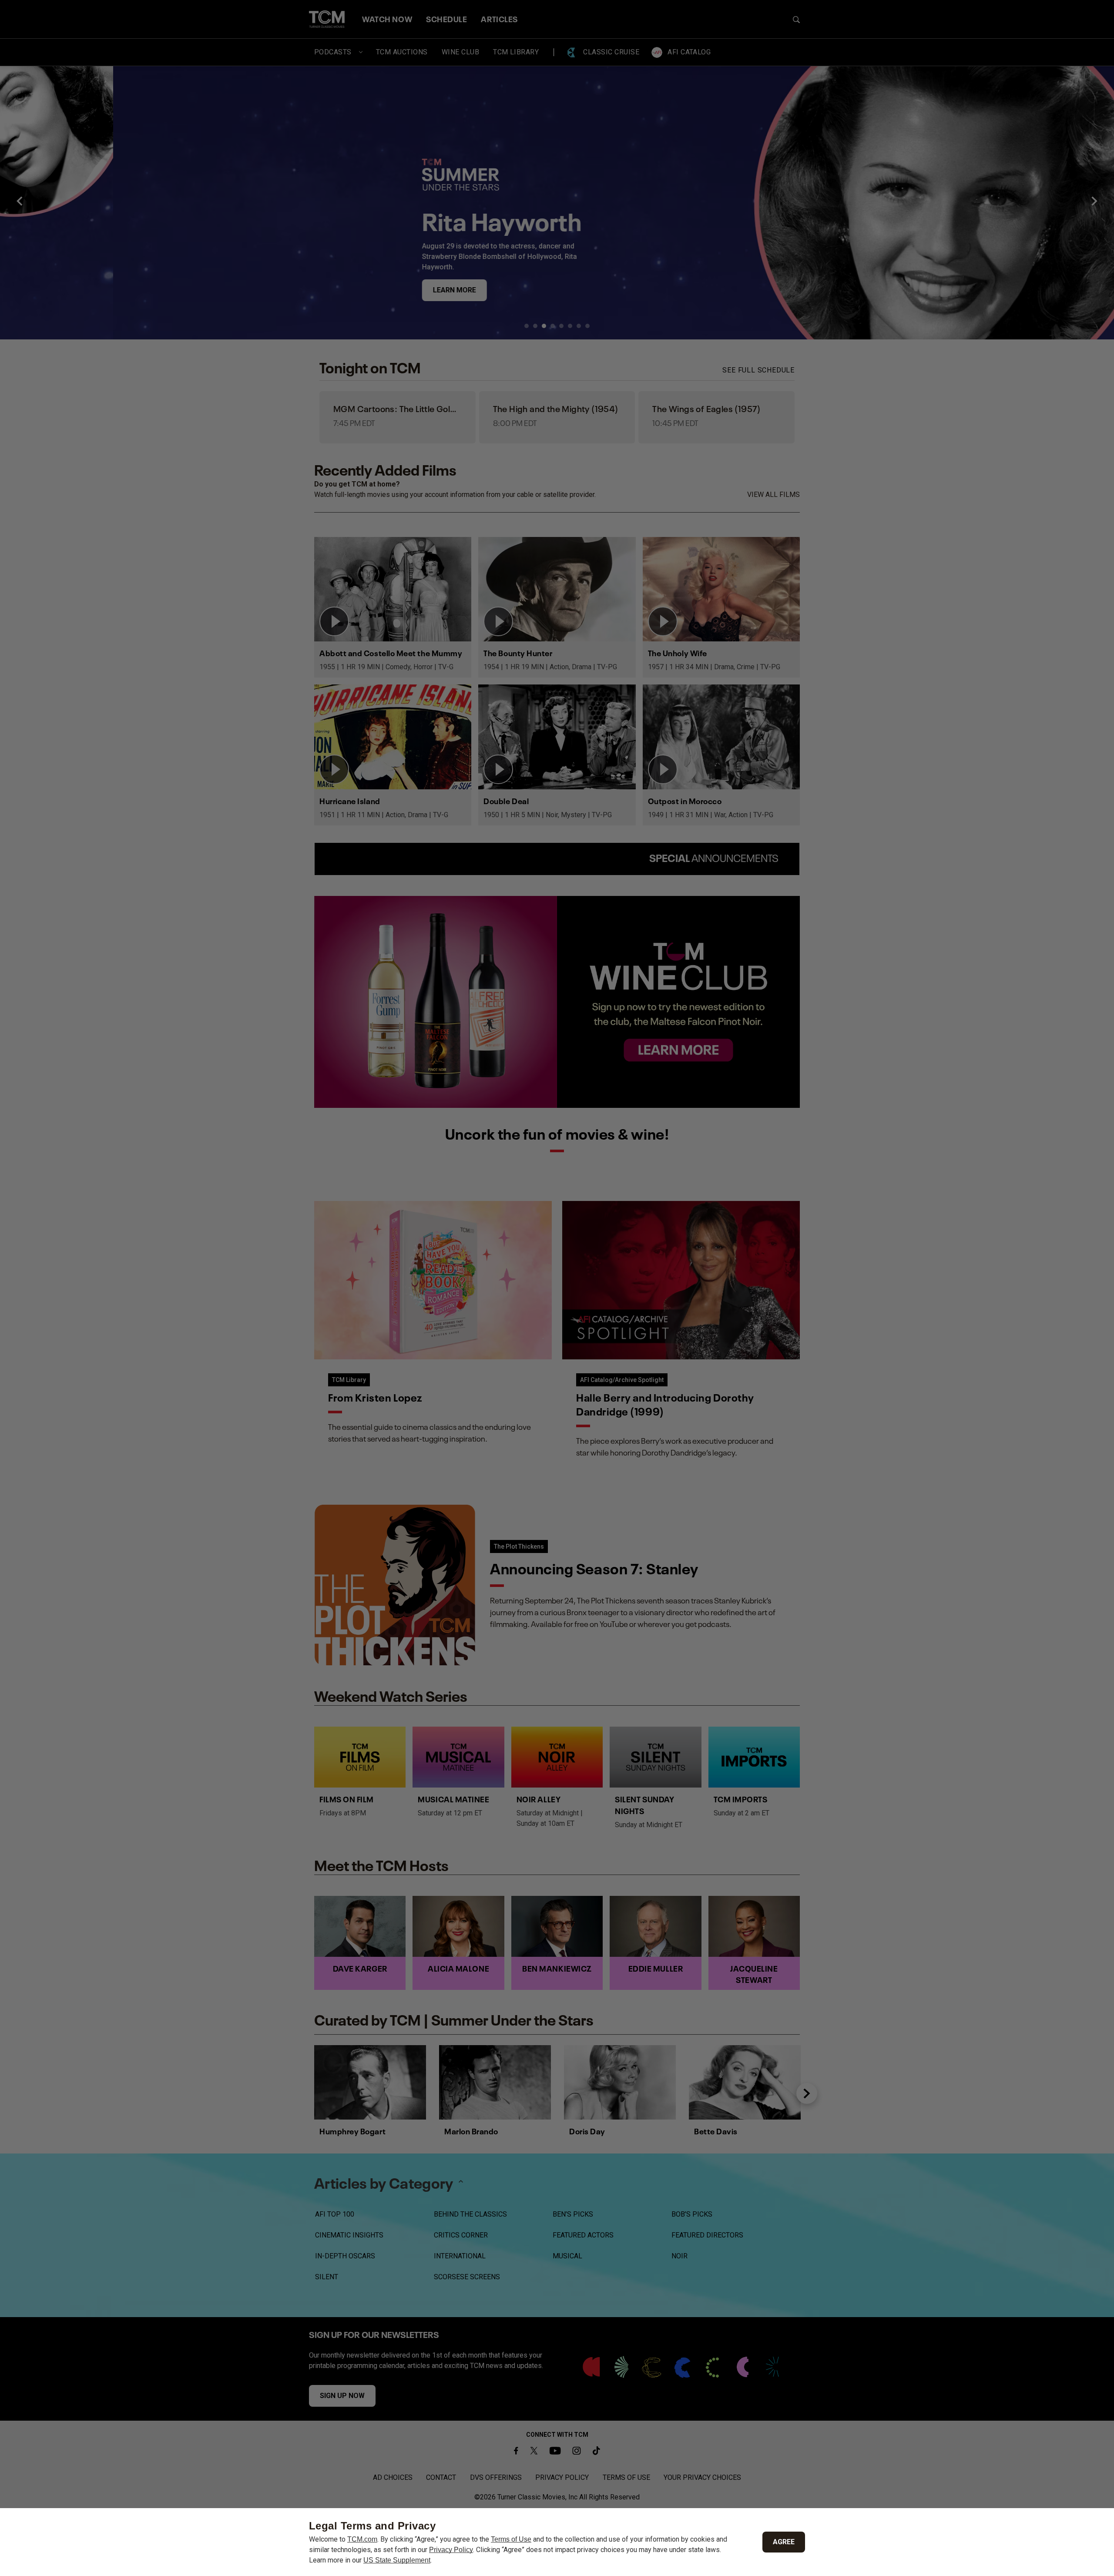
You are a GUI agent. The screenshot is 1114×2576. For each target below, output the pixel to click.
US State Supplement (397, 2560)
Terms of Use (511, 2539)
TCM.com (362, 2539)
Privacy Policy (451, 2550)
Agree (784, 2542)
